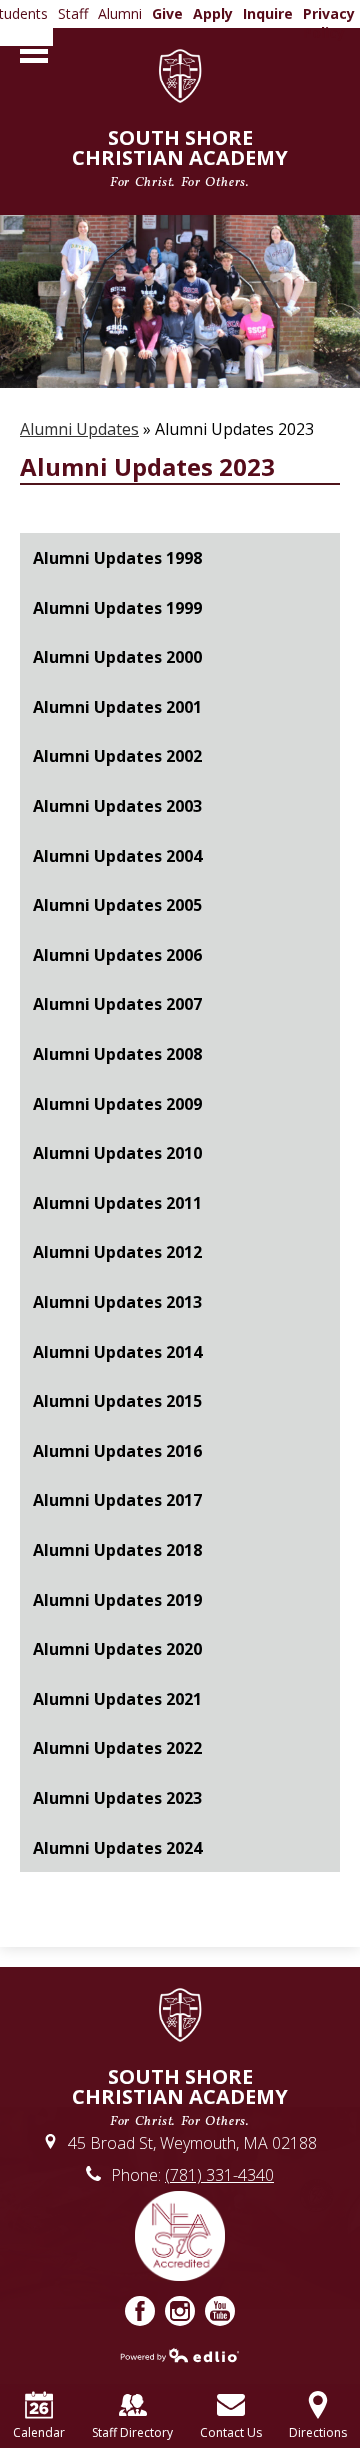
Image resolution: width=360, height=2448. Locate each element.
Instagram (180, 2311)
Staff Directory (132, 2432)
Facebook (140, 2311)
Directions (318, 2432)
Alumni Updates (79, 429)
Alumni (120, 13)
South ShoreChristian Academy (180, 156)
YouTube (220, 2311)
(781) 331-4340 (219, 2175)
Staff (73, 13)
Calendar (39, 2432)
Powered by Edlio (180, 2355)
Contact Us (231, 2432)
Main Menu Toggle (34, 51)
